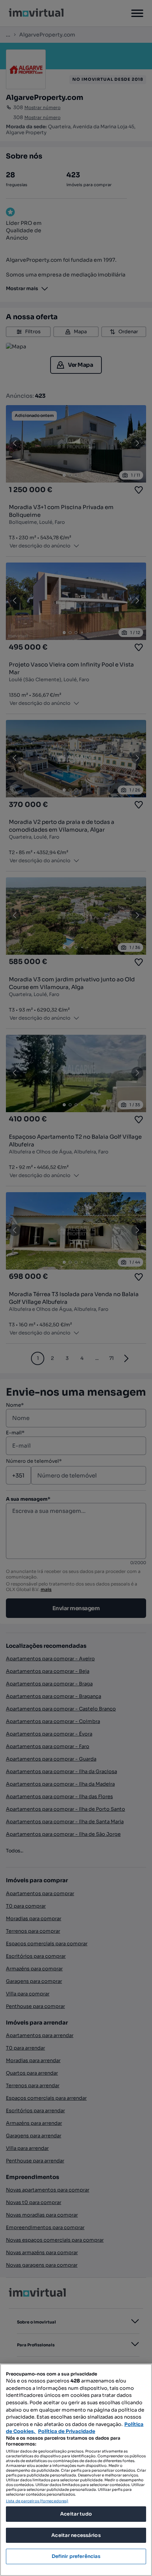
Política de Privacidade (67, 2431)
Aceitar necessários (76, 2535)
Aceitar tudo (76, 2514)
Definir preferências (76, 2556)
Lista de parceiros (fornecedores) (37, 2501)
